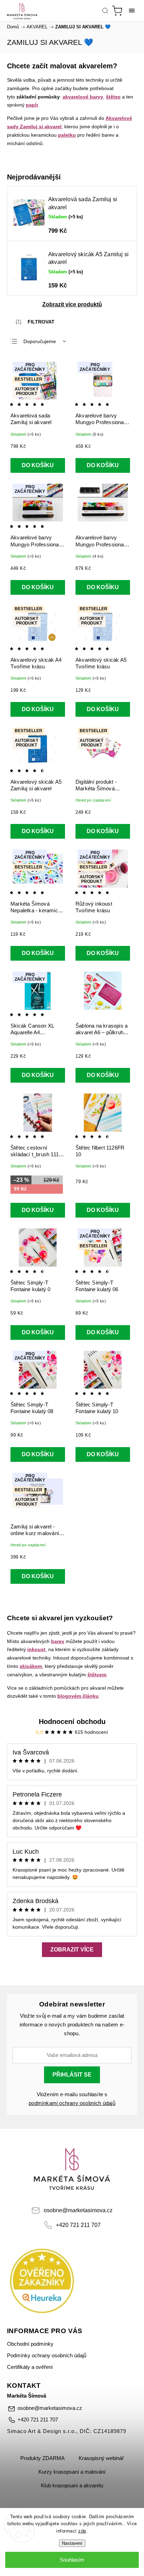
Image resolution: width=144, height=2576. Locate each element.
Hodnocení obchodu (72, 1722)
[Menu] (132, 11)
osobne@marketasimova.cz (78, 2210)
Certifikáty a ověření (30, 2367)
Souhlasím (72, 2560)
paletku (67, 135)
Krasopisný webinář (101, 2458)
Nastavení (72, 2543)
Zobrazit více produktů (72, 304)
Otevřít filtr (35, 322)
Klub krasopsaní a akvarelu (72, 2486)
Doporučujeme (40, 341)
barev (58, 1641)
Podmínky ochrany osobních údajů (47, 2356)
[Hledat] (105, 11)
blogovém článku (78, 1696)
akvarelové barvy (83, 97)
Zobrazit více (72, 1950)
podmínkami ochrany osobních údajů (72, 2103)
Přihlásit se (72, 2075)
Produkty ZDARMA (42, 2458)
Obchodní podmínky (30, 2344)
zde (82, 2531)
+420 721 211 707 (78, 2225)
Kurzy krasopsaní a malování (72, 2472)
